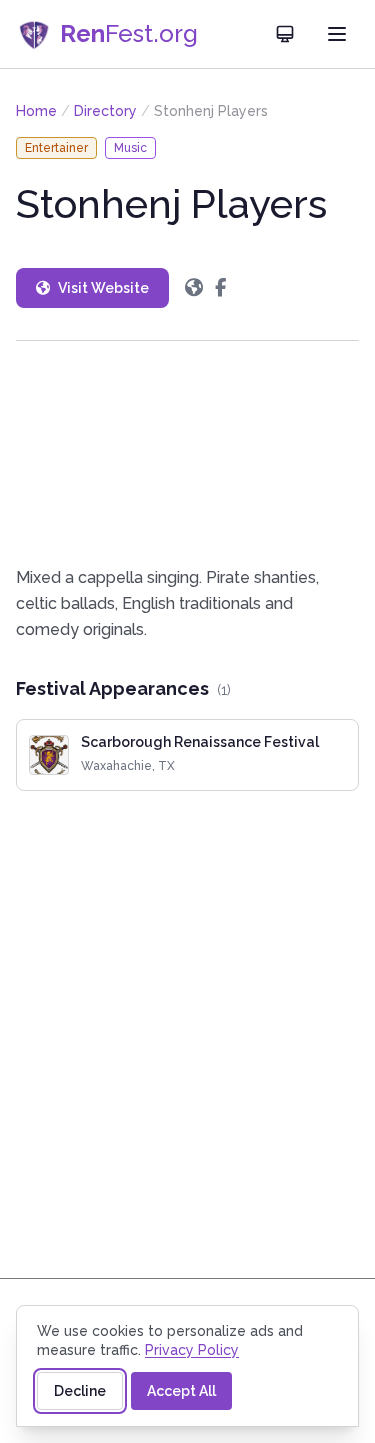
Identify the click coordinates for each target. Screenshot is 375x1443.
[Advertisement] (187, 453)
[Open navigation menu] (337, 34)
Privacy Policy (192, 1350)
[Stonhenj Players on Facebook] (220, 288)
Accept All (181, 1391)
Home (36, 111)
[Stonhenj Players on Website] (194, 288)
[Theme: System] (285, 34)
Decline (80, 1391)
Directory (105, 111)
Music (130, 148)
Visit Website (103, 288)
